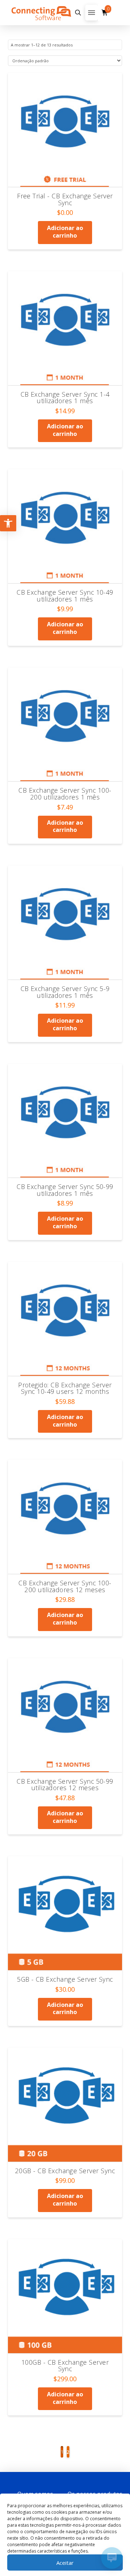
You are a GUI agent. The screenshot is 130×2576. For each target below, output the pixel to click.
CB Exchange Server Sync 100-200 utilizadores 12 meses (65, 1586)
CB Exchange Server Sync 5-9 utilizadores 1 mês (65, 992)
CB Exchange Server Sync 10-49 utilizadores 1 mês (65, 596)
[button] (78, 13)
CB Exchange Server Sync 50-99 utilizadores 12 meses (65, 1785)
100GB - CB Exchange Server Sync (65, 2366)
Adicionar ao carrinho (65, 232)
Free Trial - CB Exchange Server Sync (65, 199)
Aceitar (65, 2563)
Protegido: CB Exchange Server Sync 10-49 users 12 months (65, 1388)
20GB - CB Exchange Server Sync (65, 2171)
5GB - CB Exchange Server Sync (65, 1979)
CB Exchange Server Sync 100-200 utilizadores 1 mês (65, 794)
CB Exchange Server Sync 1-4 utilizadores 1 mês (65, 398)
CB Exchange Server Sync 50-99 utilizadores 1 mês (65, 1190)
